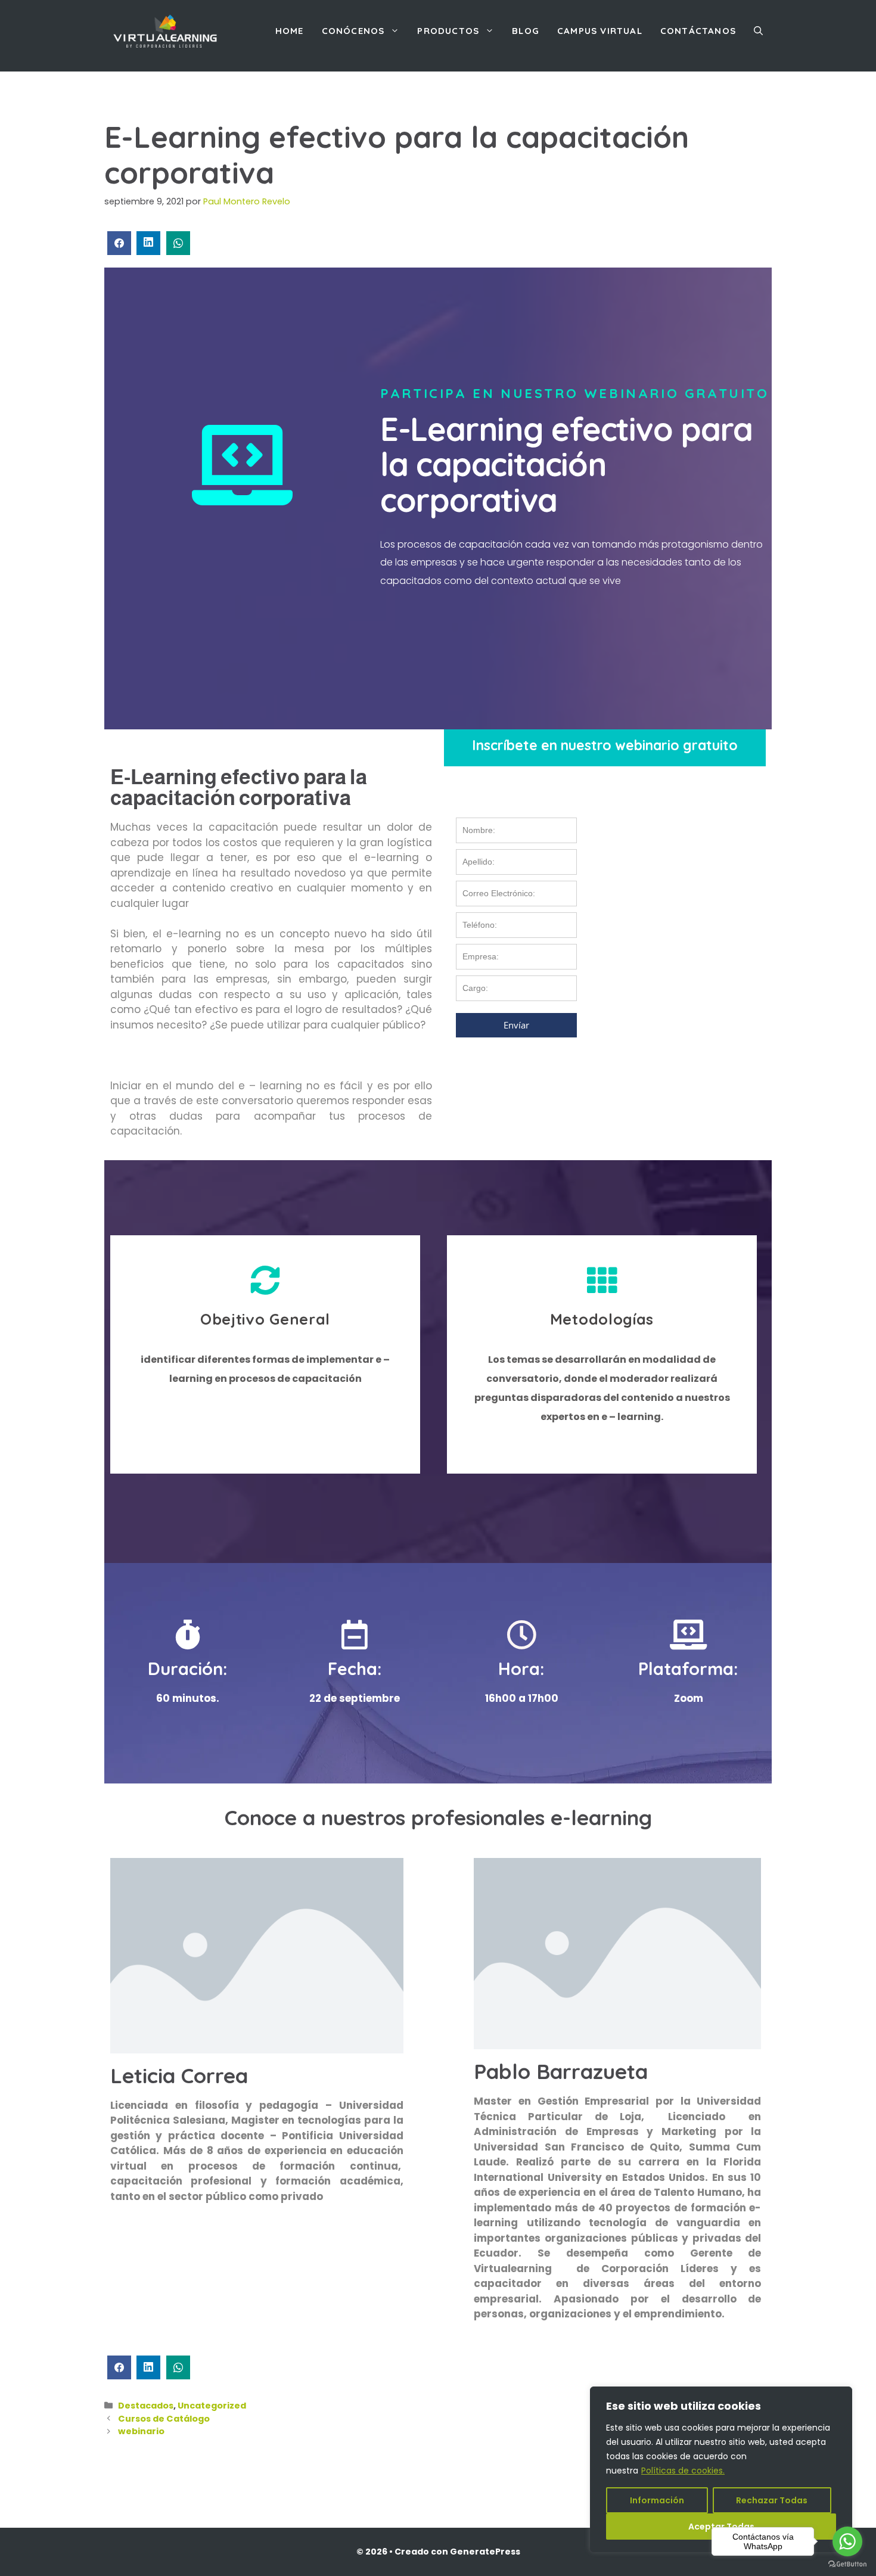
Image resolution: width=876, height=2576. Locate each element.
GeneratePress (485, 2552)
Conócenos (353, 31)
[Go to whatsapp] (847, 2541)
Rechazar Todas (772, 2500)
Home (290, 31)
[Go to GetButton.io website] (847, 2564)
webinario (141, 2431)
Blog (526, 31)
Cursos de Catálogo (164, 2419)
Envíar (516, 1025)
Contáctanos (698, 31)
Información (657, 2500)
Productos (448, 31)
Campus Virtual (600, 31)
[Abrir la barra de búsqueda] (758, 31)
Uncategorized (212, 2406)
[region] (721, 2469)
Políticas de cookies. (683, 2471)
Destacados (146, 2406)
